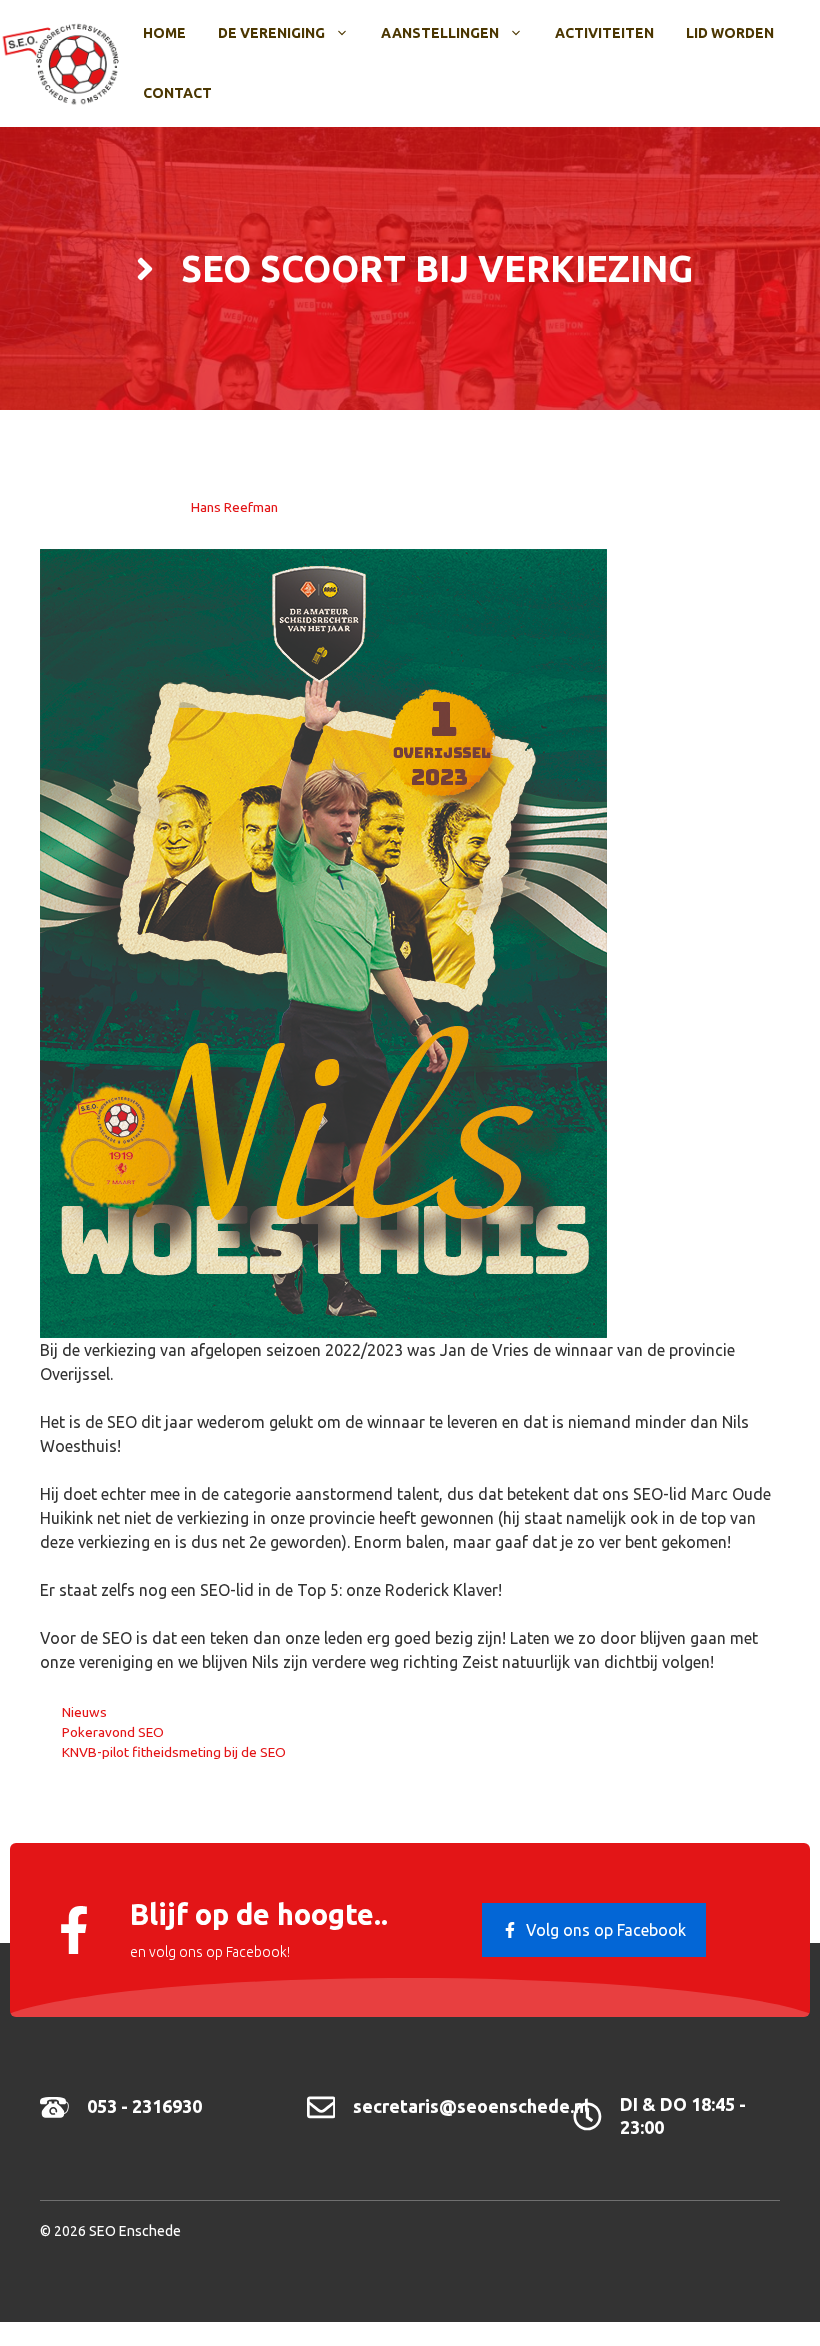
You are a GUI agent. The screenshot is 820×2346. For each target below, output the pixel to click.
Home (164, 33)
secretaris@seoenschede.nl (471, 2106)
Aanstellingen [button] (440, 33)
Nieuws (84, 1712)
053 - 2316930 (144, 2106)
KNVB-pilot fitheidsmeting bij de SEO (174, 1752)
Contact (177, 93)
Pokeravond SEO (113, 1732)
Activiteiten (604, 33)
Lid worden (730, 33)
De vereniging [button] (271, 33)
